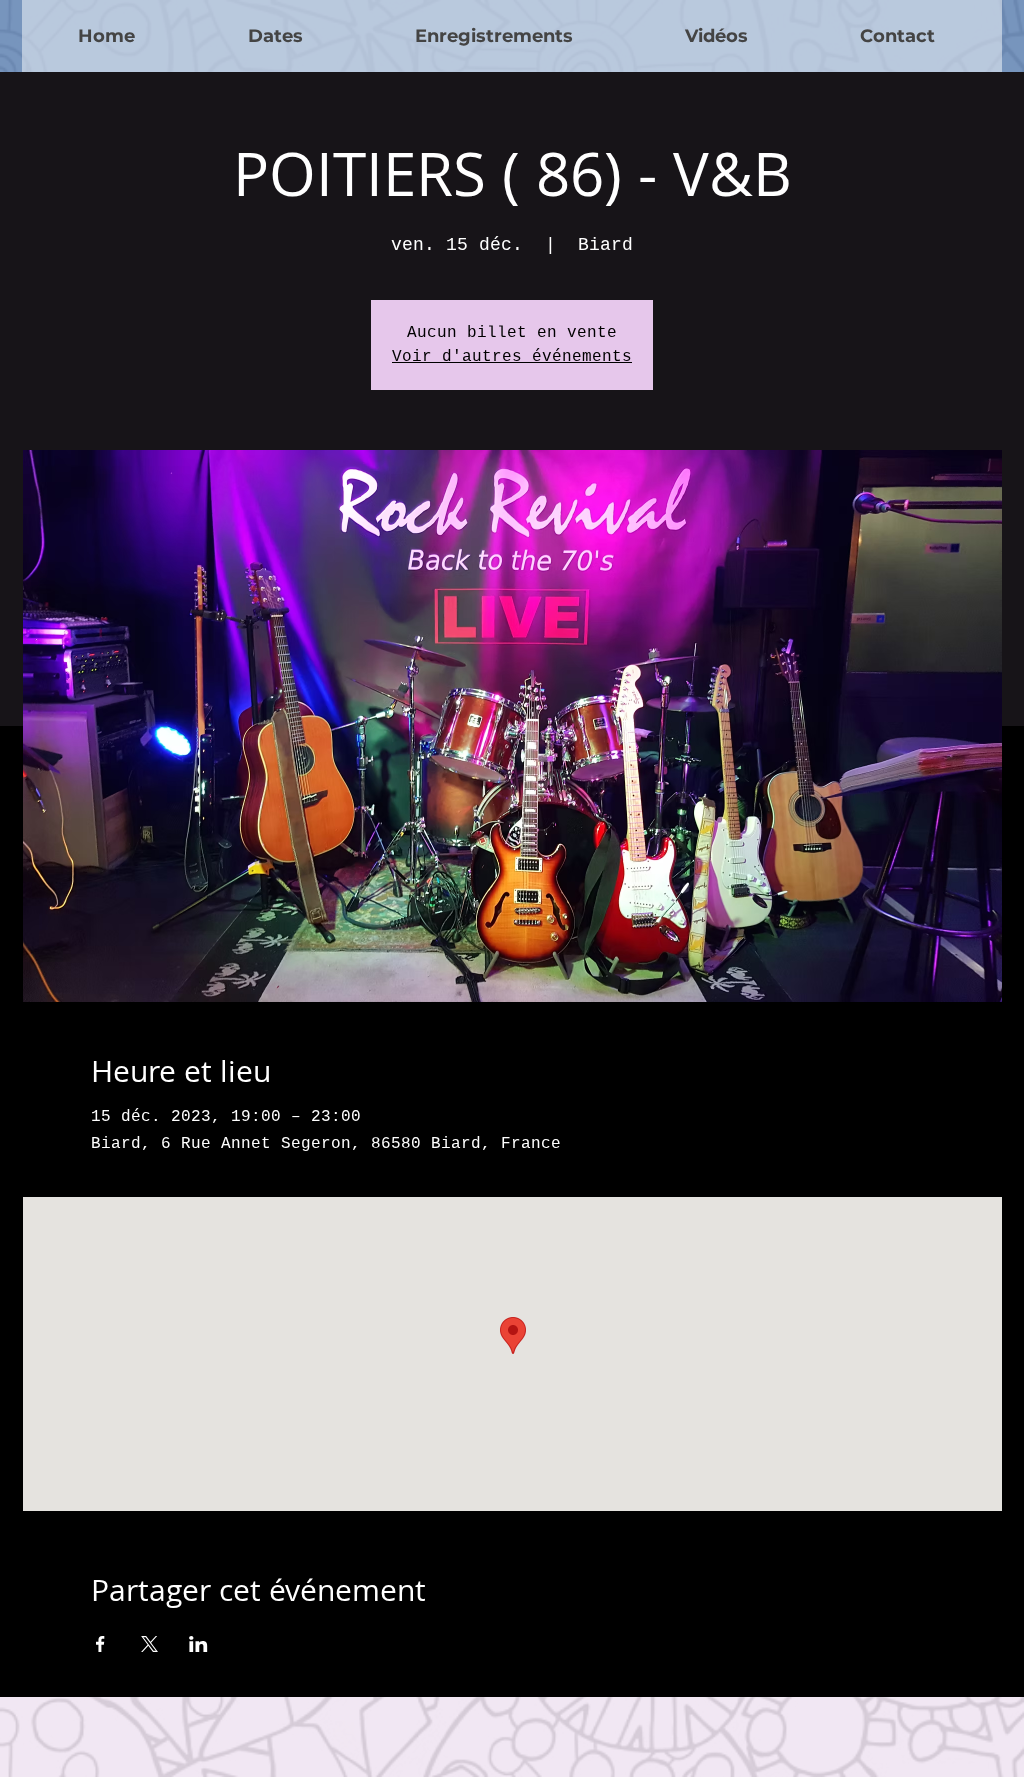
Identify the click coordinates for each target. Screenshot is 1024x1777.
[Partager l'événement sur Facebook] (100, 1644)
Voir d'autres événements (512, 357)
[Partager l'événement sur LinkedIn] (198, 1644)
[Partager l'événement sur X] (149, 1644)
